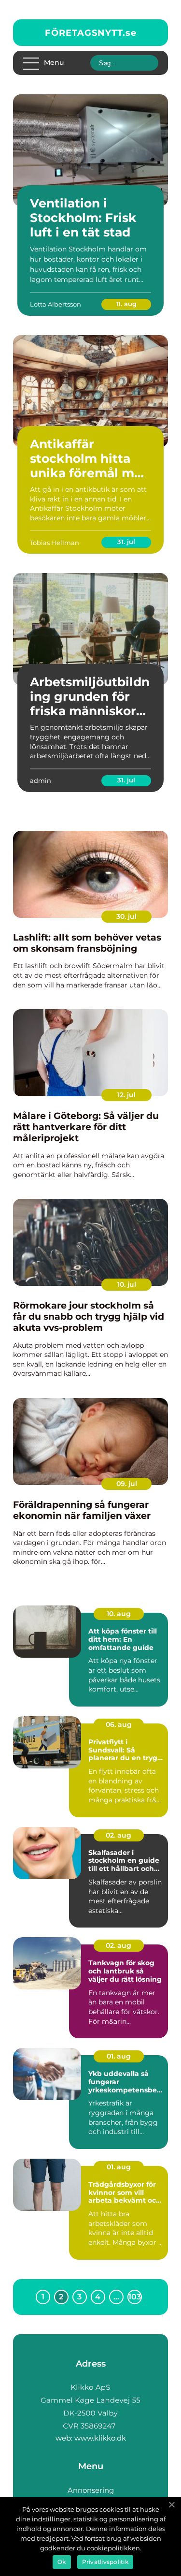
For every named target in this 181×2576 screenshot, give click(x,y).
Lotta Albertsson (56, 304)
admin (41, 780)
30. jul (126, 916)
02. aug (118, 1835)
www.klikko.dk (100, 2438)
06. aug (119, 1724)
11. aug (126, 304)
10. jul (127, 1284)
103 (135, 2297)
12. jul (126, 1095)
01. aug (119, 2056)
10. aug (119, 1614)
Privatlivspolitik (105, 2562)
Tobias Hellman (55, 543)
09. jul (127, 1484)
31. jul (126, 542)
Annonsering (91, 2490)
